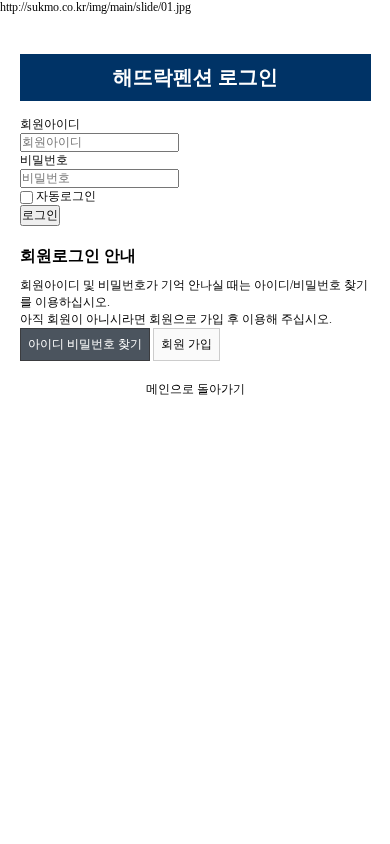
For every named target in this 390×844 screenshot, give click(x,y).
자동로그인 (64, 196)
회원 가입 (186, 344)
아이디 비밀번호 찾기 (85, 344)
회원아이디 (50, 124)
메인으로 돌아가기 (195, 389)
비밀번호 (44, 160)
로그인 (40, 215)
